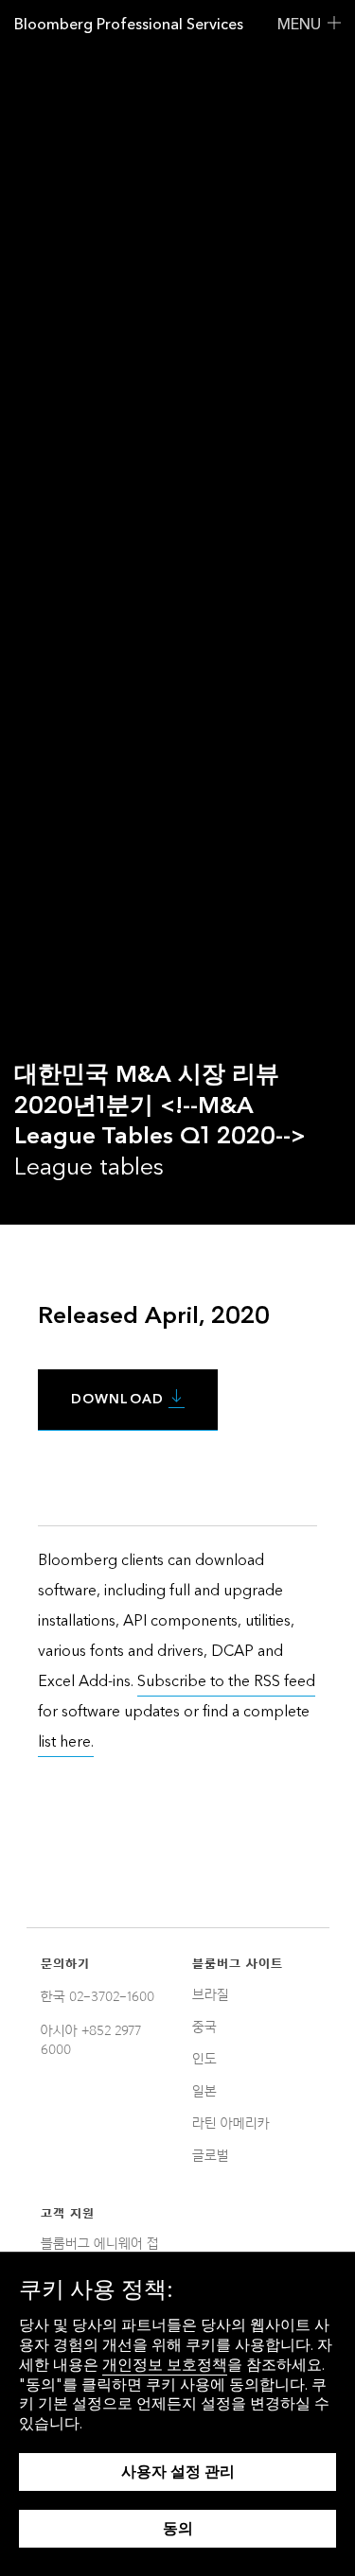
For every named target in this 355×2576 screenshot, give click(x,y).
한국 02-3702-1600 (98, 1996)
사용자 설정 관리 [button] (178, 2472)
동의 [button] (178, 2528)
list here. (66, 1741)
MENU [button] (299, 24)
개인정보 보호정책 (165, 2365)
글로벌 (211, 2155)
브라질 (211, 1994)
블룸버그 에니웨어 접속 (100, 2251)
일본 (204, 2091)
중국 (204, 2027)
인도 (204, 2059)
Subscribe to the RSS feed (226, 1681)
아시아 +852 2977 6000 (91, 2040)
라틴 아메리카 (231, 2123)
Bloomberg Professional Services (129, 24)
